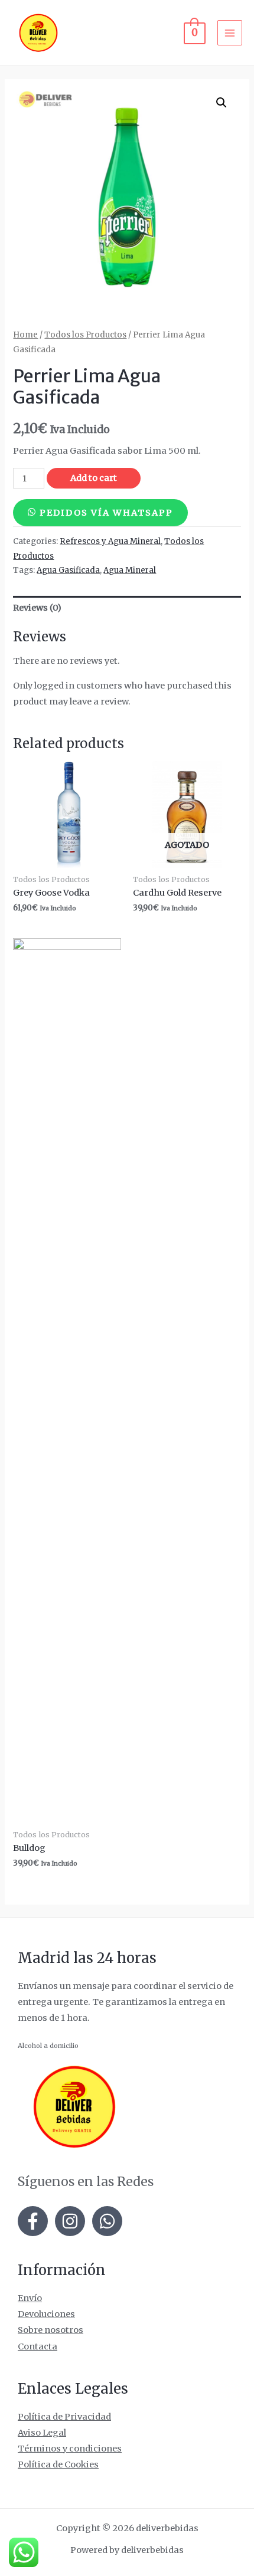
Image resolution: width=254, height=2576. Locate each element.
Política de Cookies (58, 2464)
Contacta (38, 2346)
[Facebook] (33, 2221)
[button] (100, 513)
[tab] (127, 608)
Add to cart (94, 478)
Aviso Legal (42, 2433)
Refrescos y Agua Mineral (110, 541)
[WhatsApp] (107, 2221)
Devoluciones (46, 2314)
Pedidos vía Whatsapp (106, 513)
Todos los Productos (85, 335)
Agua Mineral (130, 570)
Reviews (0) (37, 608)
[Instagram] (70, 2221)
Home (25, 335)
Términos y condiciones (70, 2449)
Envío (30, 2298)
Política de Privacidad (64, 2417)
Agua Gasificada (68, 570)
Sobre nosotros (51, 2330)
